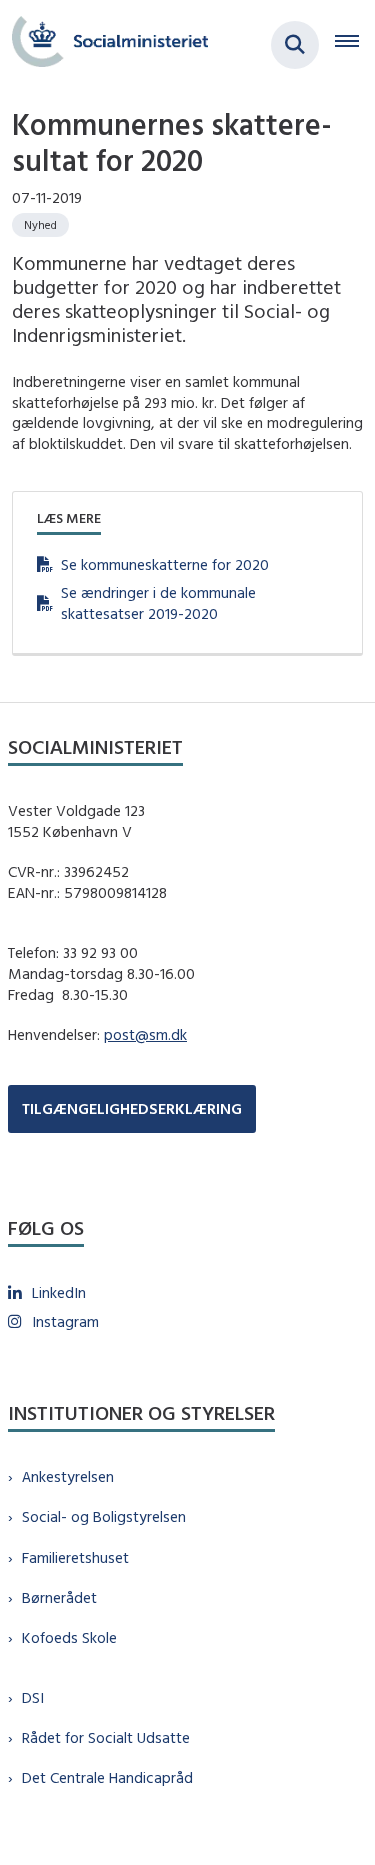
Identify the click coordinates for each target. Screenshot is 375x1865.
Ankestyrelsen (68, 1476)
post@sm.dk (145, 1034)
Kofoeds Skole (69, 1637)
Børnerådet (59, 1597)
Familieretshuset (75, 1557)
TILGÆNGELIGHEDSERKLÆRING (132, 1108)
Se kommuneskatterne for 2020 (165, 564)
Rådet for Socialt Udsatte (106, 1737)
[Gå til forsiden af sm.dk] (104, 44)
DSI (33, 1697)
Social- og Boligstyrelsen (104, 1516)
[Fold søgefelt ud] (295, 45)
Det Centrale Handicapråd (107, 1777)
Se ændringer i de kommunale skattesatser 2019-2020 (158, 603)
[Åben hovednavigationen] (355, 45)
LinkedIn (59, 1292)
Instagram (65, 1321)
